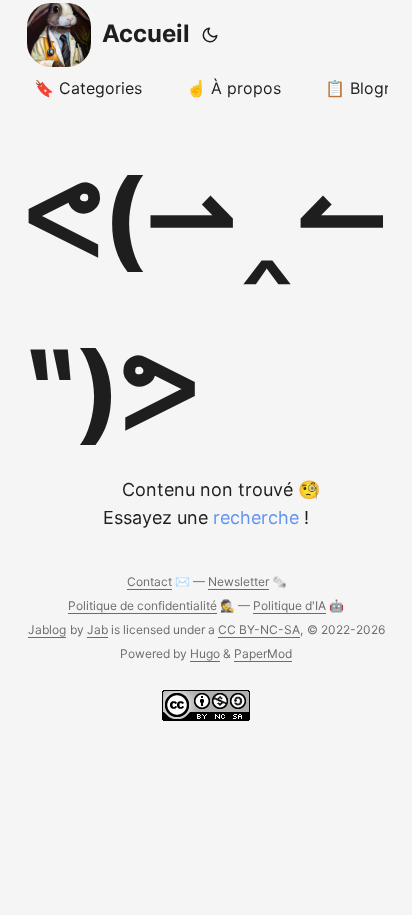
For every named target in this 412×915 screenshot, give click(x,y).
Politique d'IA (289, 605)
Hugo (205, 653)
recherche (256, 517)
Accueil (146, 33)
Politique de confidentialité (142, 605)
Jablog (47, 629)
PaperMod (263, 653)
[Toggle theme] (210, 35)
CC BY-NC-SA (259, 629)
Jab (97, 629)
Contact (149, 581)
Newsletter (238, 581)
